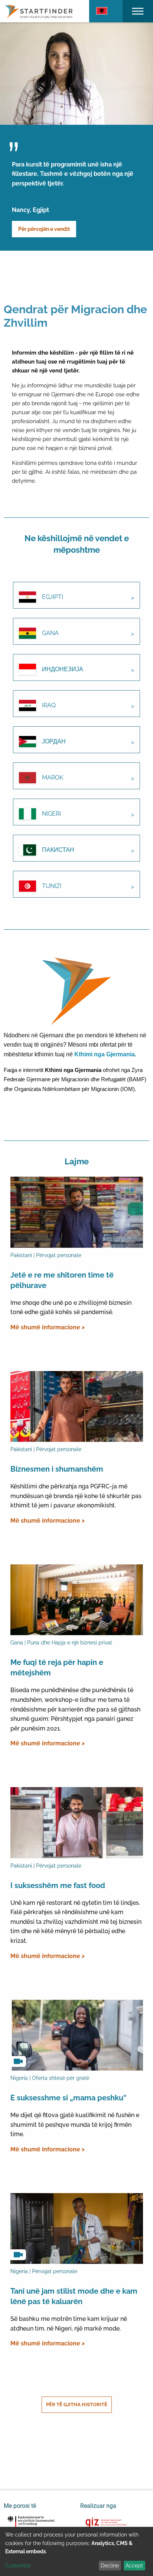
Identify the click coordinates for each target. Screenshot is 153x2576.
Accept (134, 2566)
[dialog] (76, 2551)
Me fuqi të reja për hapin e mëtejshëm (57, 1668)
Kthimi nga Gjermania (105, 1054)
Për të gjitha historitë (77, 2404)
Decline (110, 2566)
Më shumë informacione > (48, 1327)
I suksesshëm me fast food (58, 1885)
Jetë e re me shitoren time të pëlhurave (62, 1280)
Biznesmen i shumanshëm (57, 1469)
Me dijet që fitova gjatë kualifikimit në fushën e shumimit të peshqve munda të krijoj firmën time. (75, 2125)
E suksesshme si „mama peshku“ (69, 2098)
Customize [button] (18, 2566)
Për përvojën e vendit (44, 229)
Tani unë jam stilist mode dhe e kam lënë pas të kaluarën (74, 2296)
